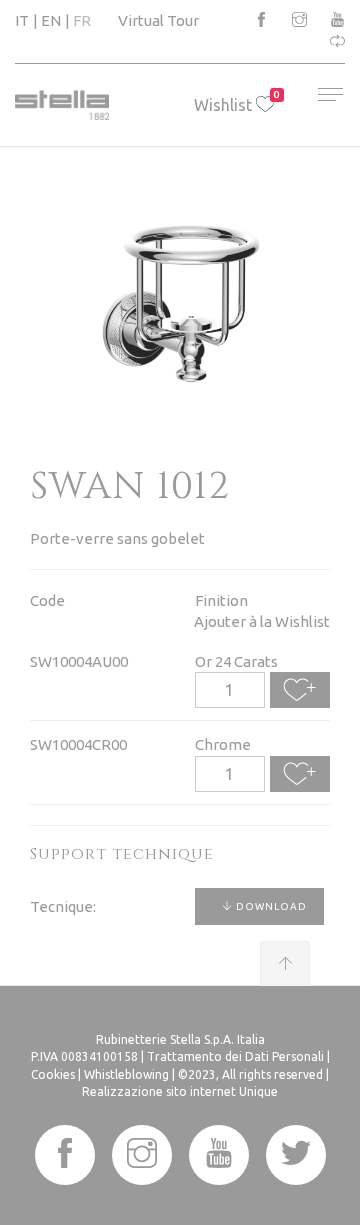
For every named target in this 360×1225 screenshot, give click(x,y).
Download (270, 906)
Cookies (53, 1074)
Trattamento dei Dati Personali (235, 1056)
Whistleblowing (126, 1074)
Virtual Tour (158, 20)
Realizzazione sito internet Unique (180, 1091)
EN (51, 20)
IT (22, 20)
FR (82, 20)
